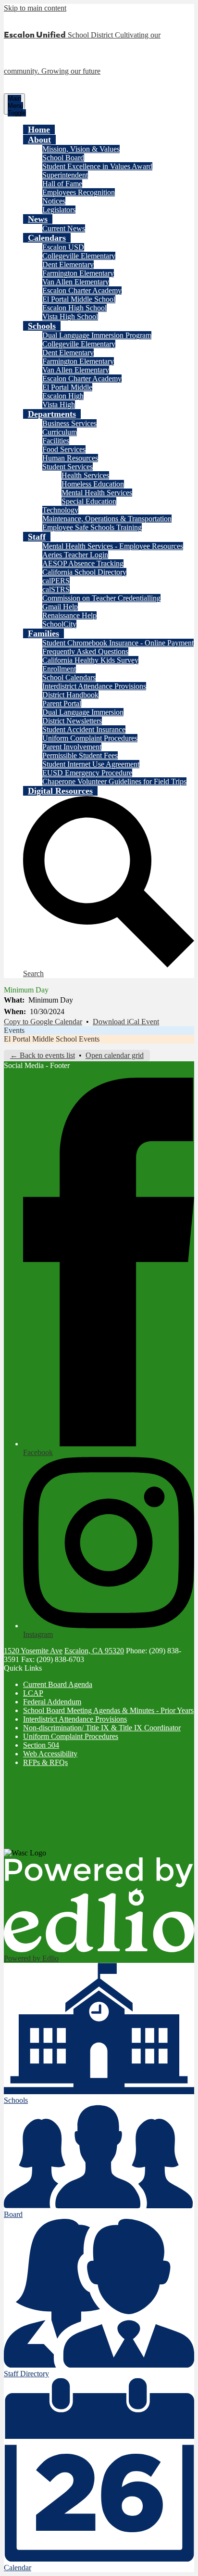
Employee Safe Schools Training (92, 527)
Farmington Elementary (78, 273)
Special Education (89, 501)
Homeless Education (93, 484)
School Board (63, 158)
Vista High (59, 405)
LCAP (33, 1693)
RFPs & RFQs (45, 1762)
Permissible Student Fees (80, 755)
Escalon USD (63, 247)
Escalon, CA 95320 (94, 1651)
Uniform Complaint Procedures (90, 738)
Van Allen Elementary (76, 282)
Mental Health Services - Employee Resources (113, 546)
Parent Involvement (72, 747)
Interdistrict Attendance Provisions (94, 686)
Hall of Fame (62, 184)
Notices (54, 201)
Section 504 (41, 1745)
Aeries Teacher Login (75, 555)
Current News (64, 228)
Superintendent (65, 175)
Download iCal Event (126, 1022)
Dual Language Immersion (83, 712)
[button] (39, 140)
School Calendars (69, 677)
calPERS (56, 581)
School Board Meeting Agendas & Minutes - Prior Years (108, 1710)
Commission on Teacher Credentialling (101, 598)
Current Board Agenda (58, 1684)
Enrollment (59, 669)
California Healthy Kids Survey (90, 660)
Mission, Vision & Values (81, 149)
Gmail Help (60, 607)
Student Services (68, 467)
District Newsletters (72, 721)
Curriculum (60, 432)
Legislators (59, 210)
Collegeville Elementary (79, 256)
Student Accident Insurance (84, 729)
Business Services (69, 423)
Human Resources (70, 458)
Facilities (56, 441)
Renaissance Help (69, 615)
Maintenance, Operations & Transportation (107, 519)
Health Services (85, 475)
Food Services (64, 449)
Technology (60, 510)
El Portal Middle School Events (52, 1039)
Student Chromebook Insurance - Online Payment (118, 643)
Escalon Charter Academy (82, 290)
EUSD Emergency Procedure (87, 773)
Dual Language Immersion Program (97, 335)
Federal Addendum (52, 1702)
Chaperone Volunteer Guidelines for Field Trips (114, 781)
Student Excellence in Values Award (97, 166)
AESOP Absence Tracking (83, 563)
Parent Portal (62, 703)
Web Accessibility (50, 1754)
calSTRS (56, 589)
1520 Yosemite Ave (33, 1651)
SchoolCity (59, 624)
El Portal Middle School (79, 299)
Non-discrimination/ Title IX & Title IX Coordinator (102, 1728)
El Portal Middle (67, 387)
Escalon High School (74, 308)
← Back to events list (43, 1055)
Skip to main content (35, 8)
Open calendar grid (115, 1055)
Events (14, 1030)
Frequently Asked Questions (85, 651)
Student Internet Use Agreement (91, 764)
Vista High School (70, 316)
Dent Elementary (68, 264)
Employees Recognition (79, 192)
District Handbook (70, 695)
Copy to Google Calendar (43, 1022)
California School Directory (84, 572)
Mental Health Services (97, 493)
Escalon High (63, 396)
